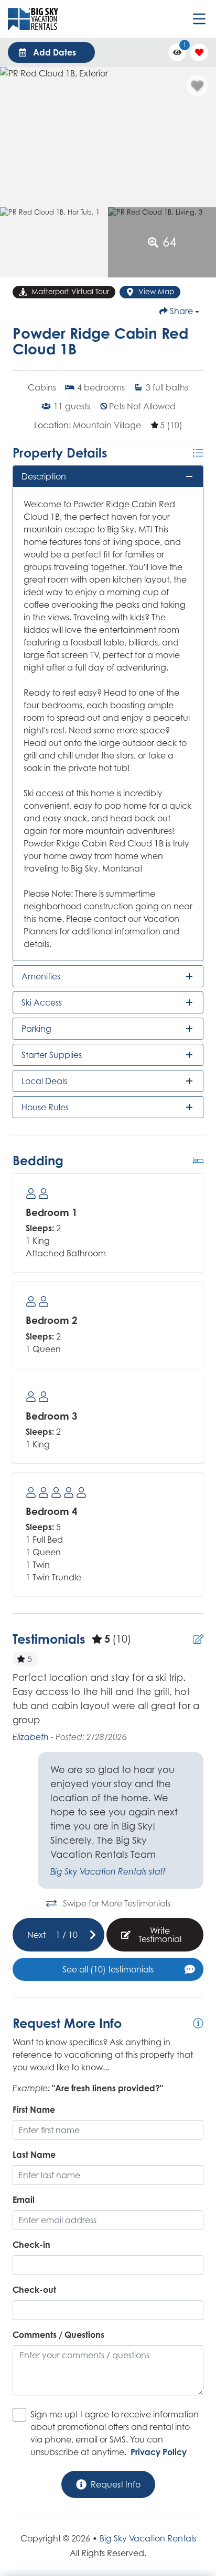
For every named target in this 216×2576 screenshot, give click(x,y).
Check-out (34, 2290)
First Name (34, 2110)
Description (44, 476)
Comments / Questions (58, 2335)
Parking (36, 1029)
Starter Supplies (52, 1055)
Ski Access (42, 1002)
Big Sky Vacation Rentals (148, 2538)
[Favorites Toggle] (199, 52)
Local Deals (44, 1081)
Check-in (31, 2245)
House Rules (45, 1107)
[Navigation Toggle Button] (199, 19)
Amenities (41, 976)
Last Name (34, 2155)
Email (24, 2200)
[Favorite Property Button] (197, 86)
